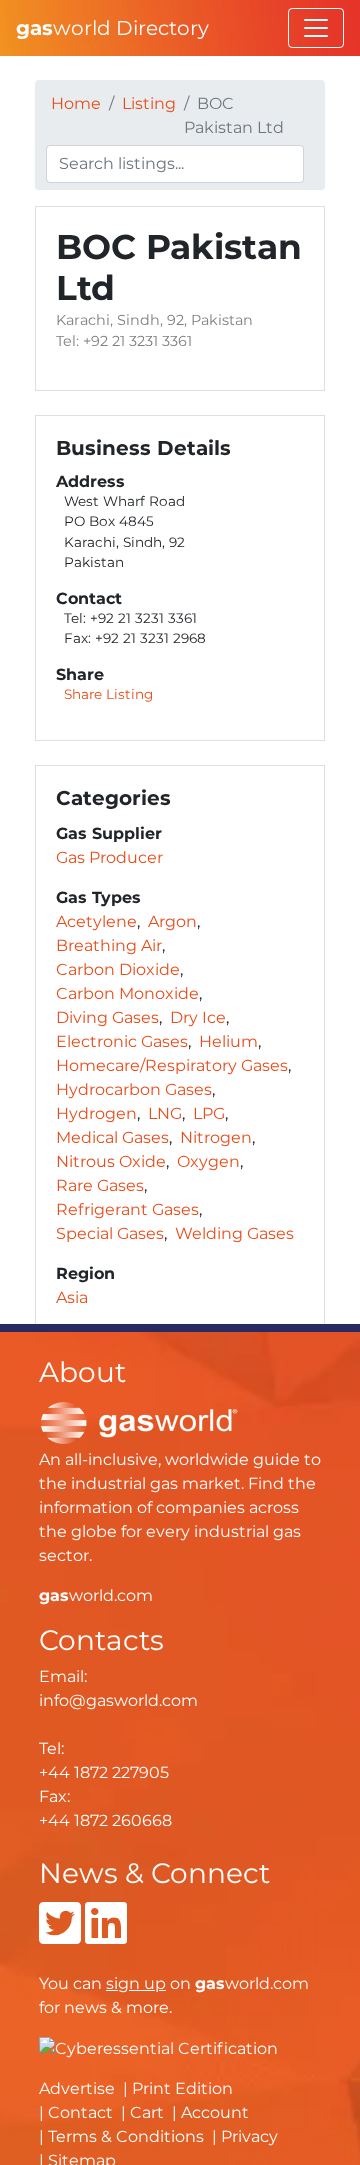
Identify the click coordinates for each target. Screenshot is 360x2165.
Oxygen (208, 1161)
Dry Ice (198, 1017)
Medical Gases (112, 1137)
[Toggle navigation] (316, 28)
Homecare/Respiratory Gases (172, 1065)
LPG (209, 1113)
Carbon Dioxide (118, 969)
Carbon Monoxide (127, 993)
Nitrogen (216, 1137)
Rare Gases (100, 1185)
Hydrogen (96, 1113)
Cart (147, 2112)
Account (215, 2112)
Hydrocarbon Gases (134, 1089)
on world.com (207, 1983)
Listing (149, 103)
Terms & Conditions (126, 2136)
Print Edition (182, 2088)
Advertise (77, 2088)
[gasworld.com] (139, 1421)
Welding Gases (234, 1233)
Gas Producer (109, 857)
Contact (80, 2112)
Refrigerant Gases (127, 1209)
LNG (165, 1113)
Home (76, 103)
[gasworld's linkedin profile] (106, 1935)
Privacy (249, 2136)
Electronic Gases (122, 1041)
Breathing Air (109, 945)
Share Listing (108, 694)
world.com (96, 1595)
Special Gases (110, 1233)
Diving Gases (107, 1017)
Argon (172, 921)
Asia (72, 1297)
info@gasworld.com (118, 1700)
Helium (228, 1041)
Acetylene (96, 921)
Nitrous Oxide (111, 1161)
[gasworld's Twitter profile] (60, 1935)
